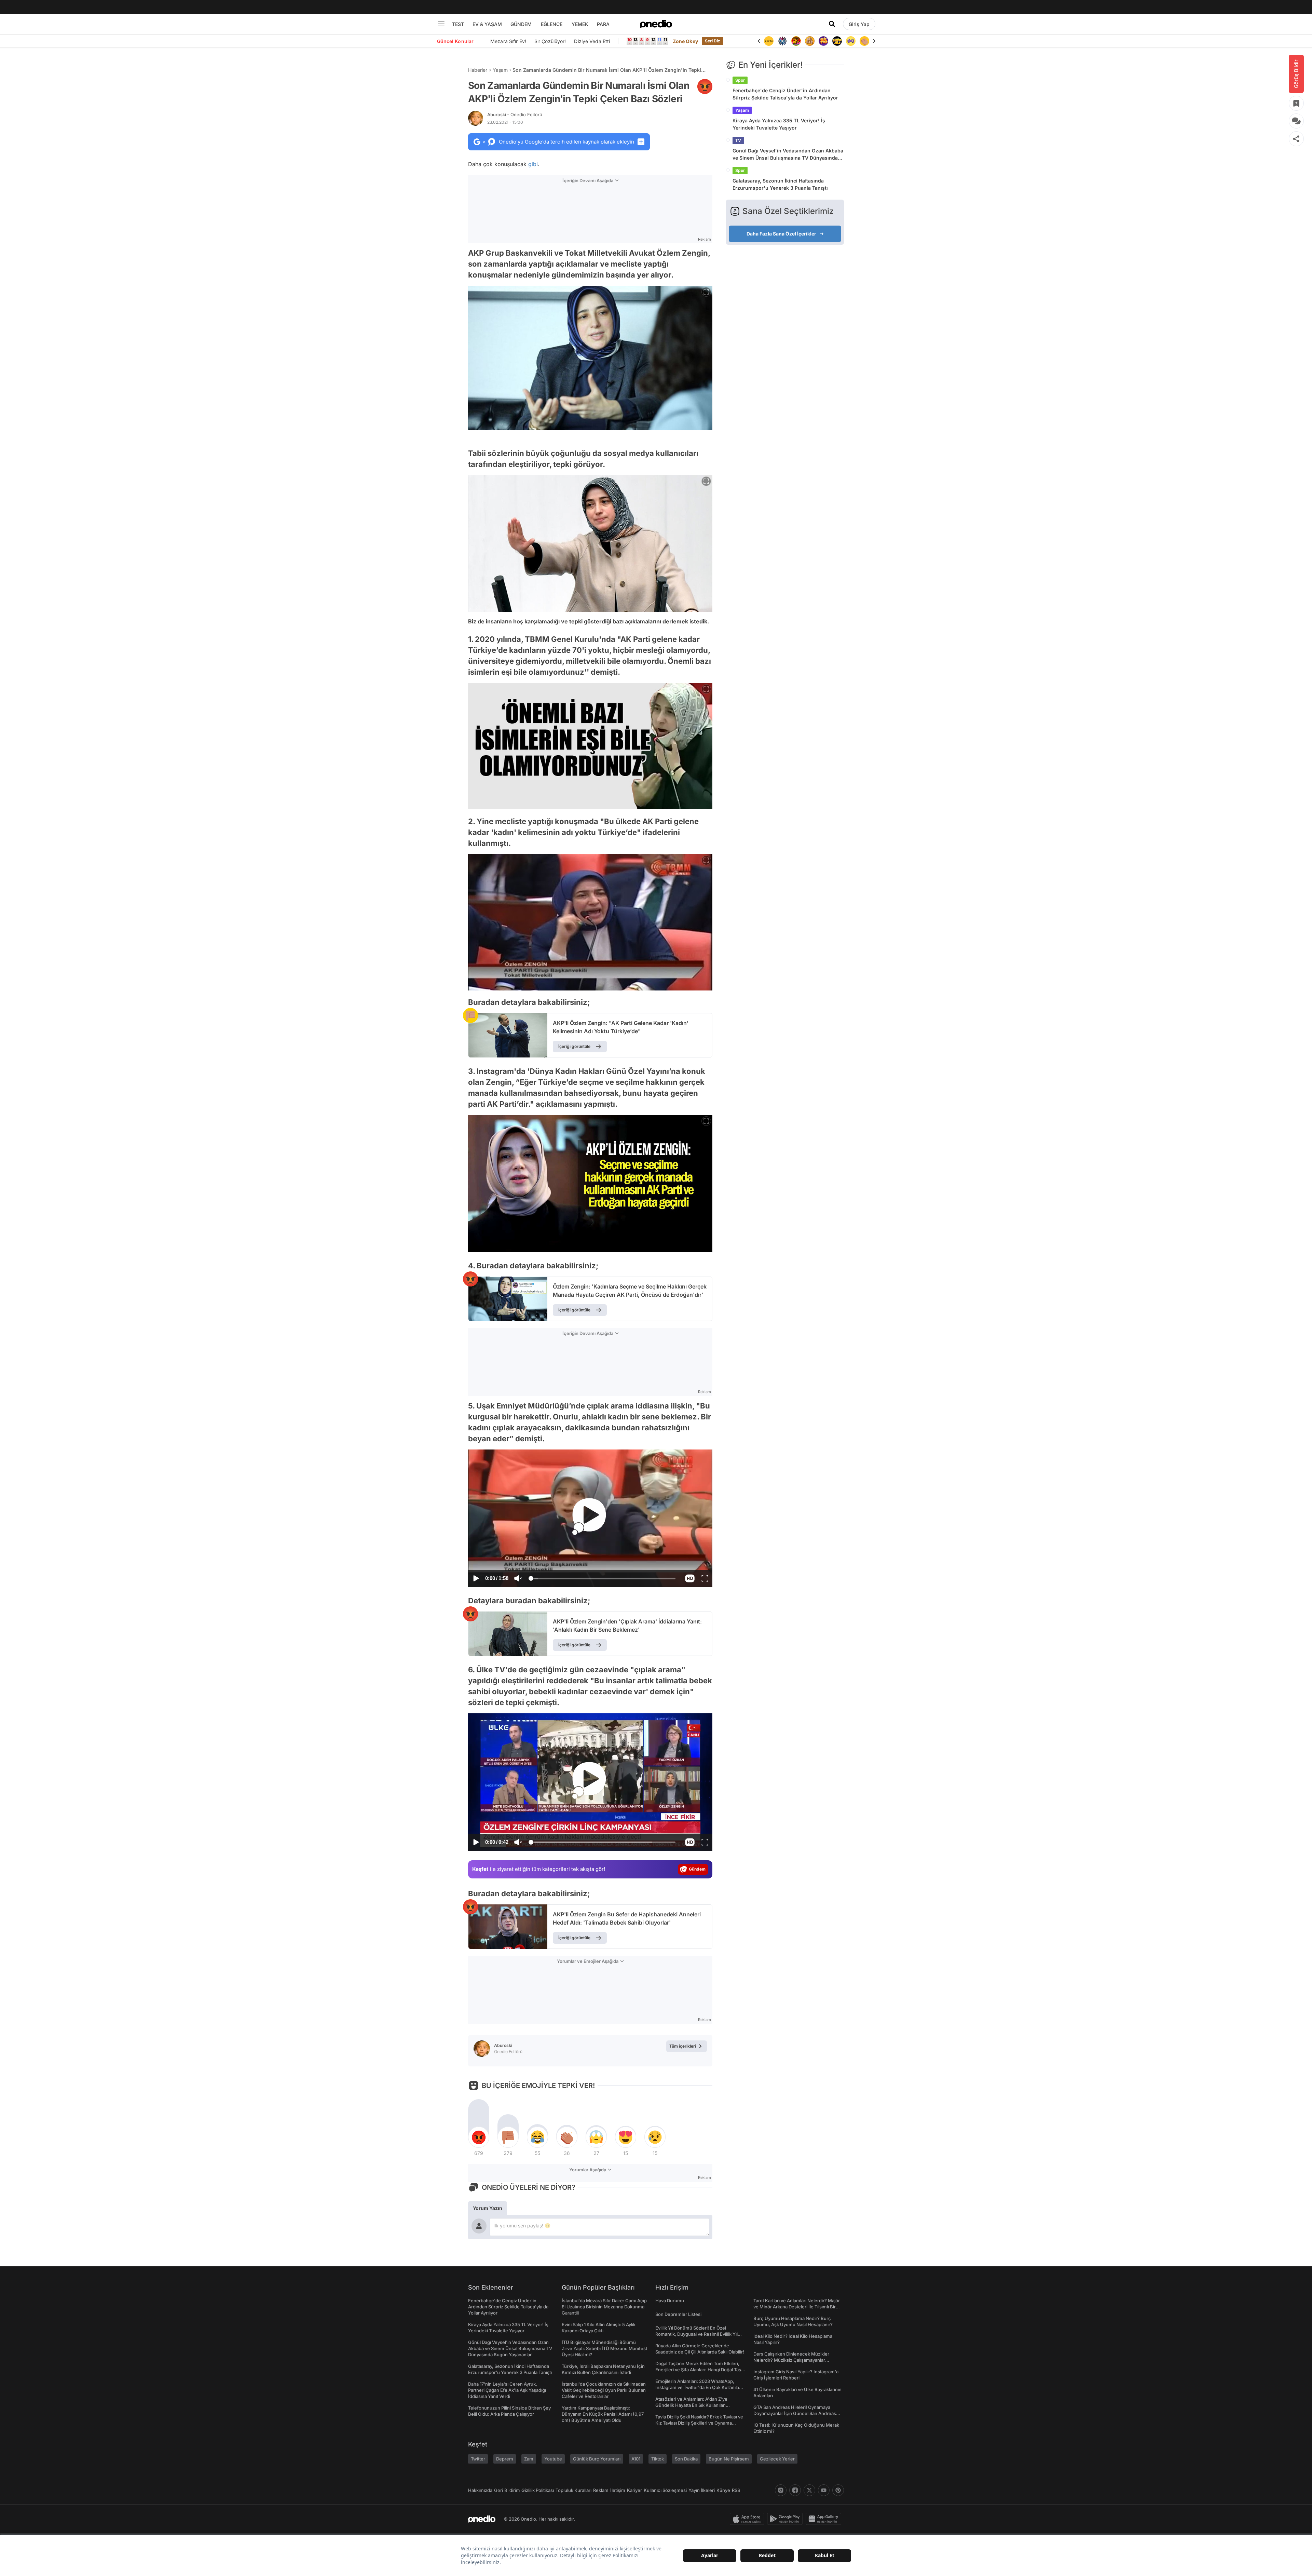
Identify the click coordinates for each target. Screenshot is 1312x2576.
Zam (529, 2459)
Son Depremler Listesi (678, 2314)
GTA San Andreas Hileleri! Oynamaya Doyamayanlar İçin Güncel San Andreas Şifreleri (795, 2413)
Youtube (553, 2459)
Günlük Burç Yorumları (597, 2459)
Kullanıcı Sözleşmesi (665, 2490)
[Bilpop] (810, 41)
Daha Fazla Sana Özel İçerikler (781, 234)
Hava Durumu (670, 2301)
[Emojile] (823, 41)
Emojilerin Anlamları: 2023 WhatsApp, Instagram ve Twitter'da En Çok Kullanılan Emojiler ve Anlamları (699, 2387)
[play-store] (786, 2519)
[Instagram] (781, 2490)
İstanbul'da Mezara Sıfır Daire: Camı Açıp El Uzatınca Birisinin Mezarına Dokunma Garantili (604, 2307)
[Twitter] (809, 2490)
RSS (736, 2490)
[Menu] (441, 24)
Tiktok (658, 2459)
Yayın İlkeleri (702, 2490)
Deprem (505, 2459)
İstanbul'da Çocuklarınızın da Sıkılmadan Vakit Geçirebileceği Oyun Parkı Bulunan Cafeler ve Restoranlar (604, 2390)
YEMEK (580, 24)
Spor (740, 80)
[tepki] (479, 2137)
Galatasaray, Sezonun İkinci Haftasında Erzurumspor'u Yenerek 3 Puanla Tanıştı (780, 184)
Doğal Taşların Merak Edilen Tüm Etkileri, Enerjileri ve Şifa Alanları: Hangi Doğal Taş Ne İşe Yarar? (698, 2370)
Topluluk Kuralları (573, 2490)
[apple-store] (748, 2519)
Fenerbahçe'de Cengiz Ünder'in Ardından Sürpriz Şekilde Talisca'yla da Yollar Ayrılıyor (785, 94)
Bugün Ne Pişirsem (729, 2459)
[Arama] (832, 24)
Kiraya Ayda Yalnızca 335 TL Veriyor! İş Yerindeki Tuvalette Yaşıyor (779, 124)
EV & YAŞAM (487, 24)
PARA (603, 24)
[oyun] (837, 41)
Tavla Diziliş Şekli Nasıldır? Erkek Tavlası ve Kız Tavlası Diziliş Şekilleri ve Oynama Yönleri (699, 2423)
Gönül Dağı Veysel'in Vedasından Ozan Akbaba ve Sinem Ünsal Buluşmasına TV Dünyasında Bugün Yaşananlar (788, 154)
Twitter (478, 2459)
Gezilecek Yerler (777, 2459)
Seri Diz (713, 41)
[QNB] (769, 41)
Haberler (478, 70)
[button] (690, 1578)
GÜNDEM (521, 24)
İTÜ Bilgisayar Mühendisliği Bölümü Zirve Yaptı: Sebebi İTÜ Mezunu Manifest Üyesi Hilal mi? (604, 2348)
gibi (533, 164)
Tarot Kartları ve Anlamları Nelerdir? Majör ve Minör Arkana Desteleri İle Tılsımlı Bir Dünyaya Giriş (797, 2307)
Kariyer (634, 2490)
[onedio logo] (656, 24)
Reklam (601, 2490)
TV (738, 140)
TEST (458, 24)
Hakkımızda (480, 2490)
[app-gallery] (825, 2519)
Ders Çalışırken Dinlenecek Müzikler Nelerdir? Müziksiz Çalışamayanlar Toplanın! (791, 2360)
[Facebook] (795, 2490)
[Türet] (782, 41)
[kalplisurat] (864, 41)
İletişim (618, 2490)
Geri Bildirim (507, 2490)
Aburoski (515, 114)
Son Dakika (686, 2459)
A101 (636, 2459)
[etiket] (705, 86)
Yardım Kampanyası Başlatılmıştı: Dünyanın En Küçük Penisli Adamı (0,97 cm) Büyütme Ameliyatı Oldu (603, 2414)
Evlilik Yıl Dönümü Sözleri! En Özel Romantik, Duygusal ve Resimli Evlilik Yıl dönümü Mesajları (696, 2334)
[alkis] (851, 41)
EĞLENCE (552, 24)
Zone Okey (685, 41)
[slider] (603, 1579)
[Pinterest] (838, 2490)
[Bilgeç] (796, 41)
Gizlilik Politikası (538, 2490)
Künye (723, 2490)
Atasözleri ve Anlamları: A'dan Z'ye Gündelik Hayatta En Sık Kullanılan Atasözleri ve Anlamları (691, 2405)
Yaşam (500, 70)
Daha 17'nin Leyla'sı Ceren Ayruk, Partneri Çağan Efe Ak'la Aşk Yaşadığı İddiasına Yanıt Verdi (507, 2390)
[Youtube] (824, 2490)
